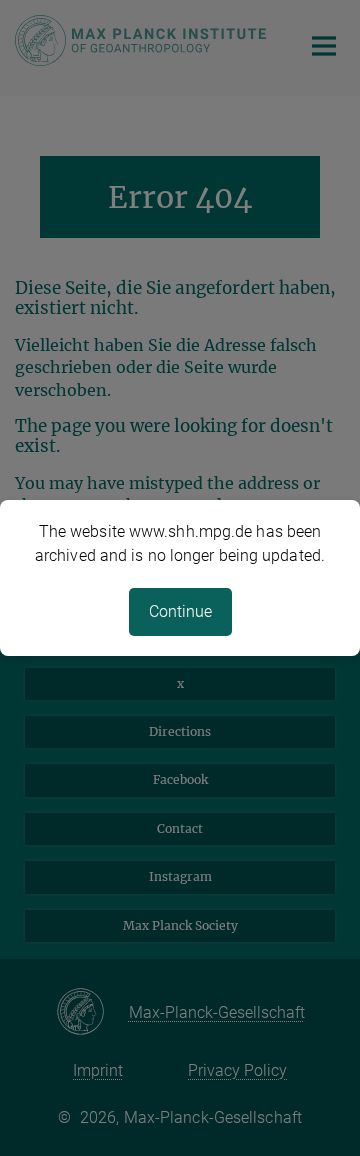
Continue (180, 611)
